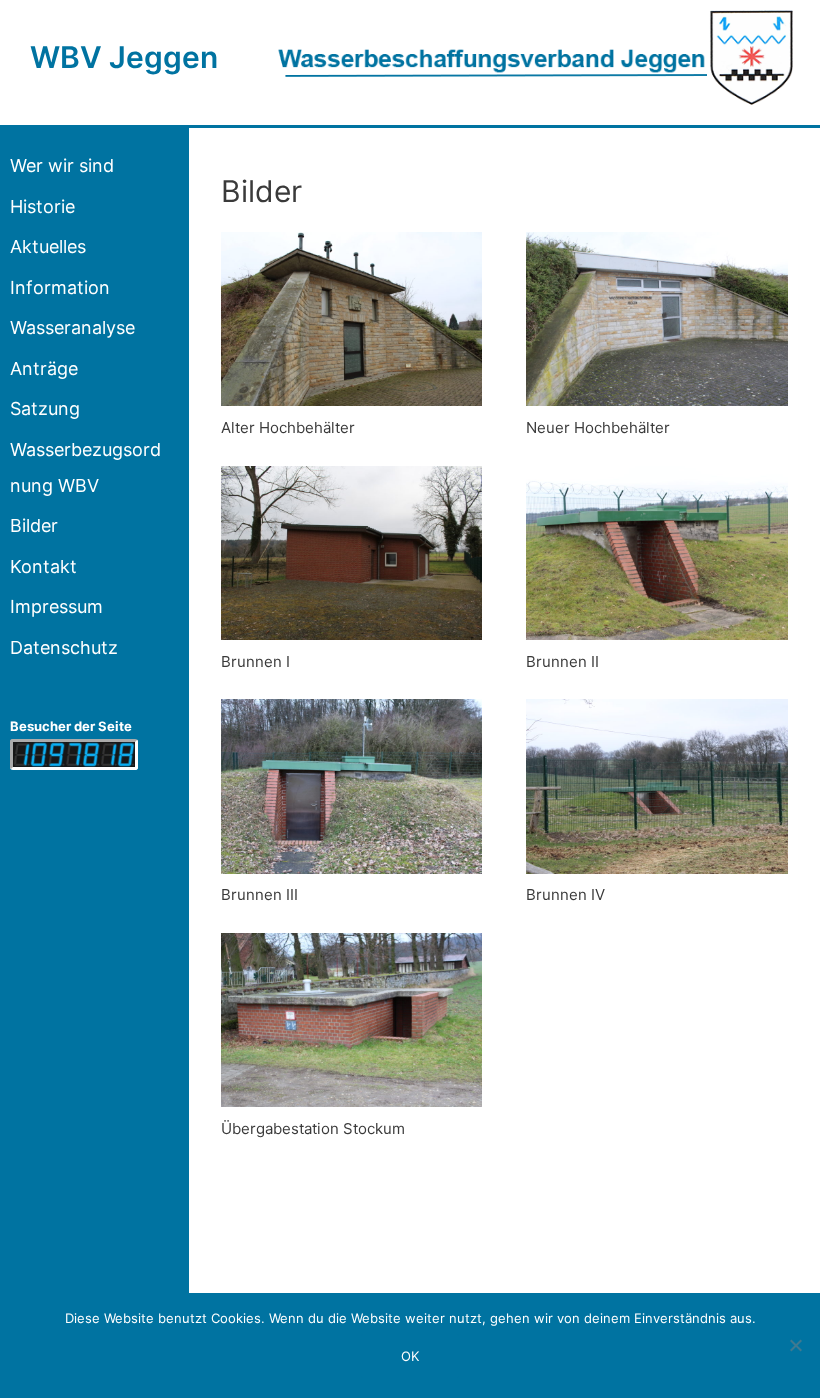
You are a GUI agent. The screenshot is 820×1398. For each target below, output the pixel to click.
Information (60, 287)
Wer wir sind (62, 165)
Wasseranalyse (72, 327)
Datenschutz (64, 647)
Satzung (45, 408)
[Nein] (795, 1345)
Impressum (56, 606)
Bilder (34, 525)
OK (410, 1356)
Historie (42, 206)
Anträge (44, 368)
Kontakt (43, 566)
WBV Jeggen (124, 57)
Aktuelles (48, 246)
